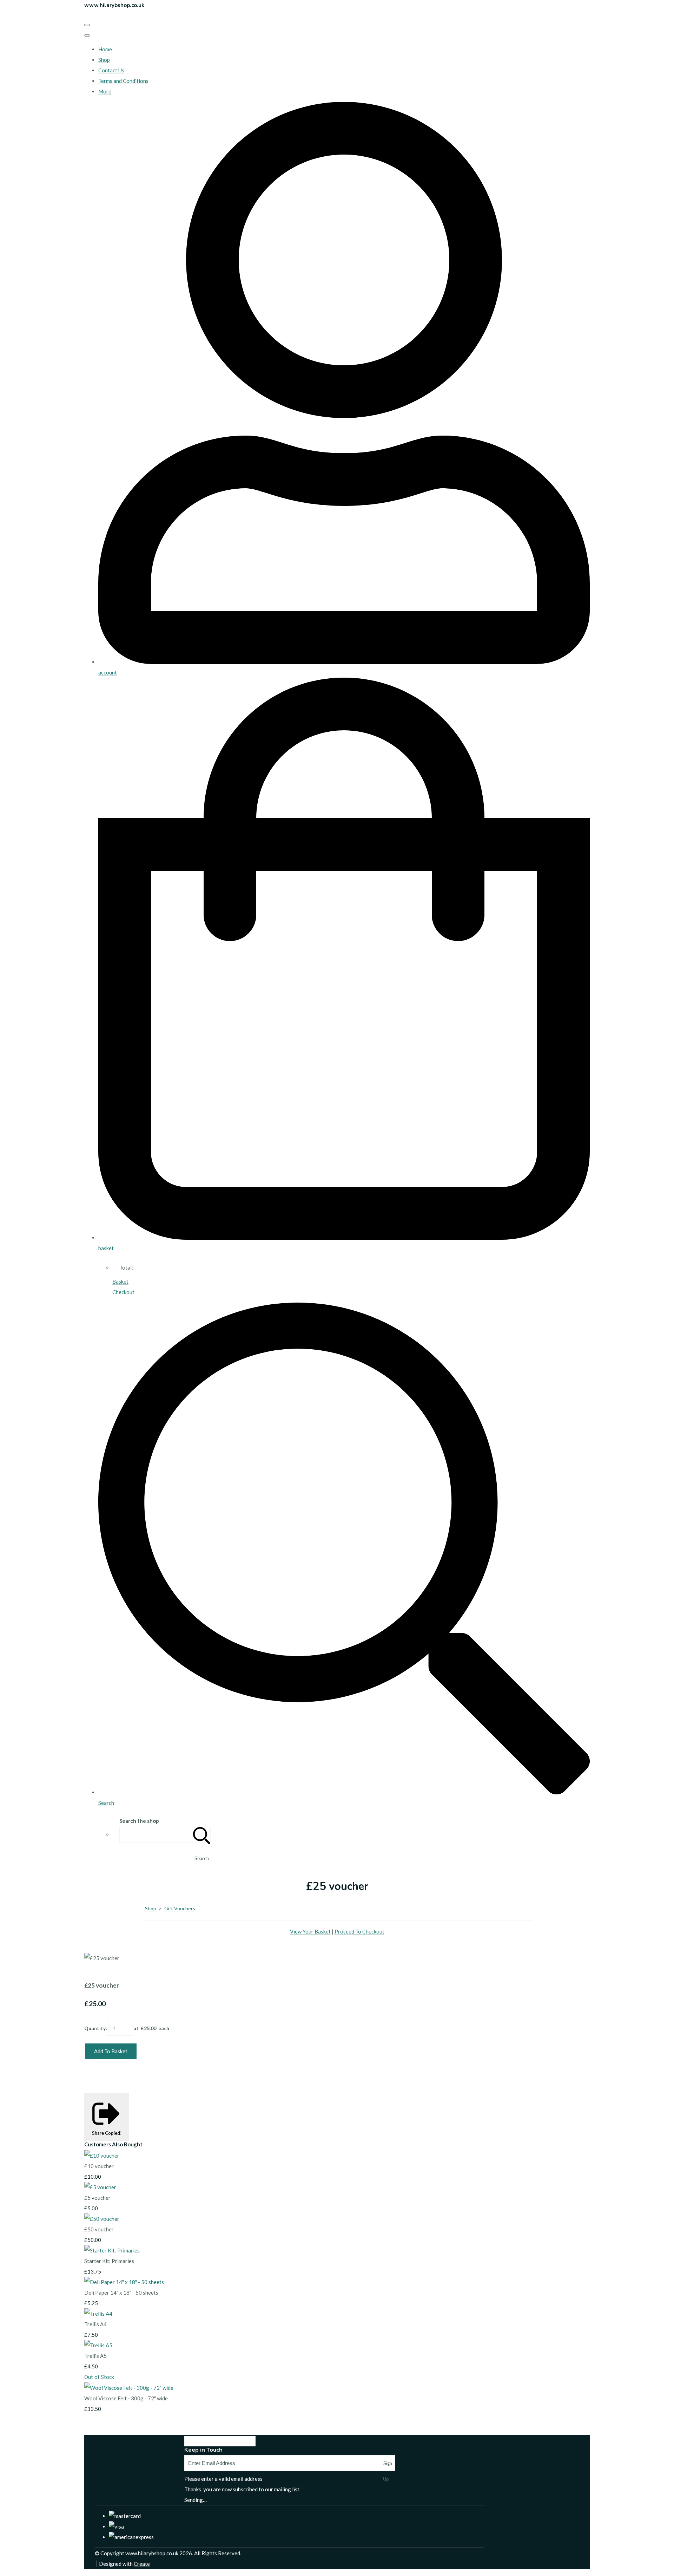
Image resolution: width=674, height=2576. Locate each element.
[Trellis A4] (98, 2314)
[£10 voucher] (102, 2156)
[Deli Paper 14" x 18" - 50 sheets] (124, 2282)
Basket (120, 1282)
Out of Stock (99, 2377)
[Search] (202, 1835)
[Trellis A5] (98, 2345)
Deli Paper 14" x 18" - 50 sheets (121, 2293)
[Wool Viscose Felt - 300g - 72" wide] (129, 2388)
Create (142, 2564)
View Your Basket (310, 1931)
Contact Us (111, 70)
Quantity (95, 2028)
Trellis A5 (95, 2356)
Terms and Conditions (123, 81)
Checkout (123, 1292)
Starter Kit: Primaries (109, 2261)
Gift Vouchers (180, 1908)
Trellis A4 (95, 2324)
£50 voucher (99, 2229)
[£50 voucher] (102, 2219)
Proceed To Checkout (359, 1931)
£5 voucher (97, 2198)
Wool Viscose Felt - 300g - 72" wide (126, 2398)
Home (105, 49)
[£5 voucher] (100, 2187)
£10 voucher (99, 2166)
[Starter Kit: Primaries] (112, 2250)
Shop (104, 60)
